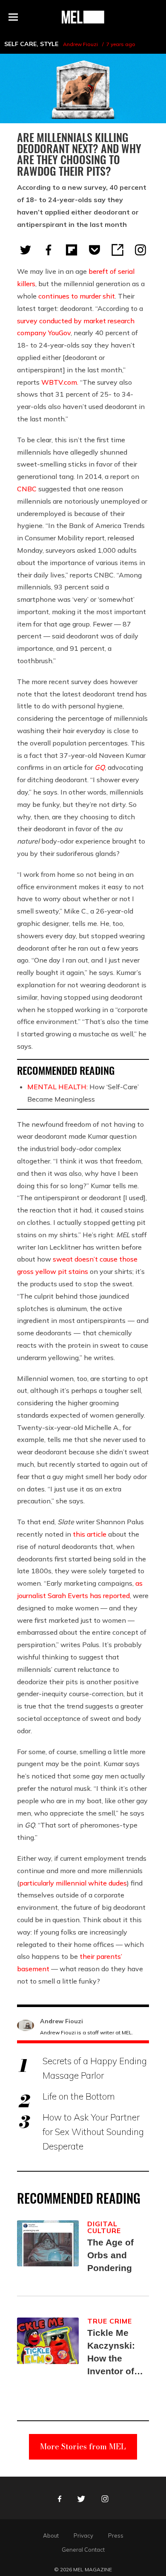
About (51, 2535)
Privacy (83, 2535)
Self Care (20, 44)
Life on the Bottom (79, 2096)
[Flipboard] (72, 250)
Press (116, 2535)
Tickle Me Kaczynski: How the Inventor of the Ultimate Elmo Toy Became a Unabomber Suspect (113, 2353)
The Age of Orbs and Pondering (110, 2255)
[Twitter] (26, 250)
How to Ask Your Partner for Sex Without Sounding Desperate (93, 2132)
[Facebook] (49, 250)
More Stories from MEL (83, 2447)
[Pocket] (94, 250)
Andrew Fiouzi (80, 44)
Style (49, 44)
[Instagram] (140, 250)
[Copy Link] (117, 250)
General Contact (83, 2550)
